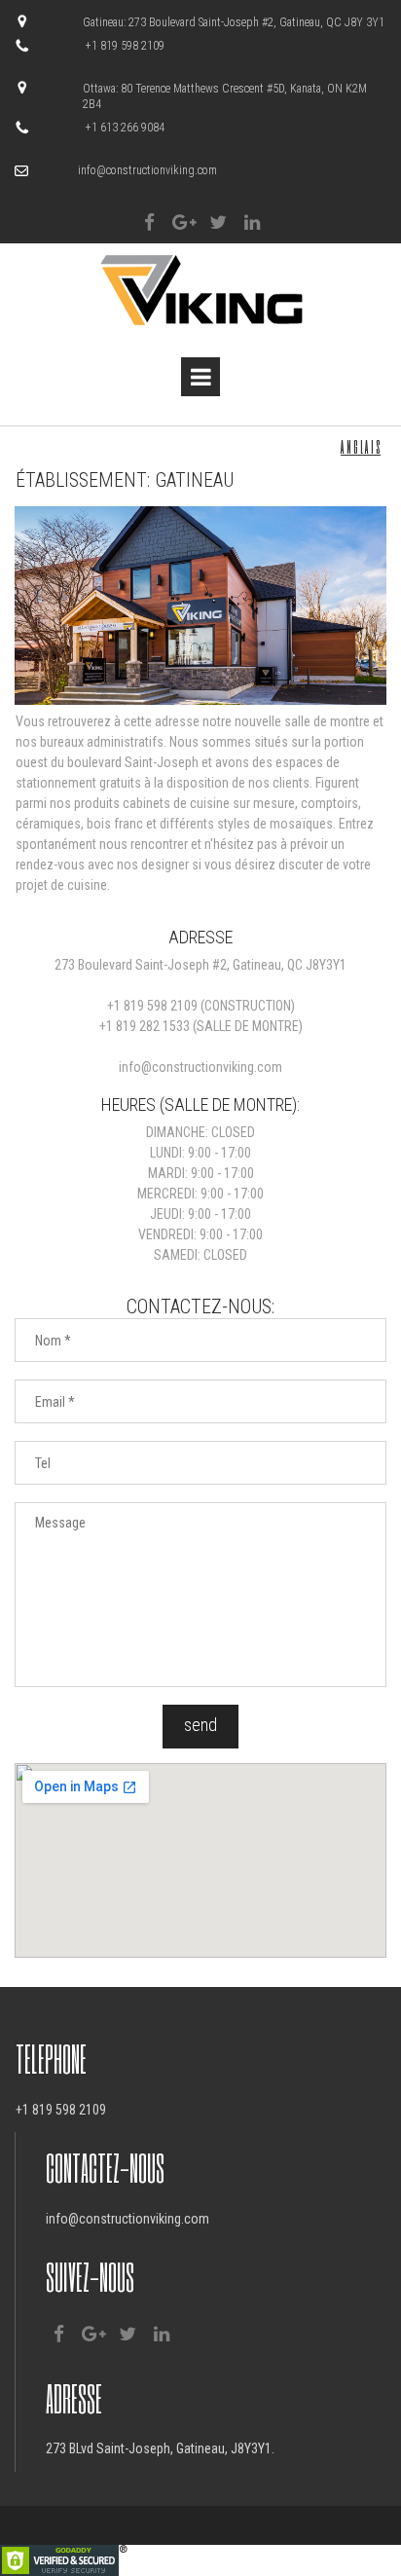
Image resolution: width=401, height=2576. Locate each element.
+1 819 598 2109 (152, 1006)
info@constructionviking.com (147, 170)
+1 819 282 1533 (145, 1026)
